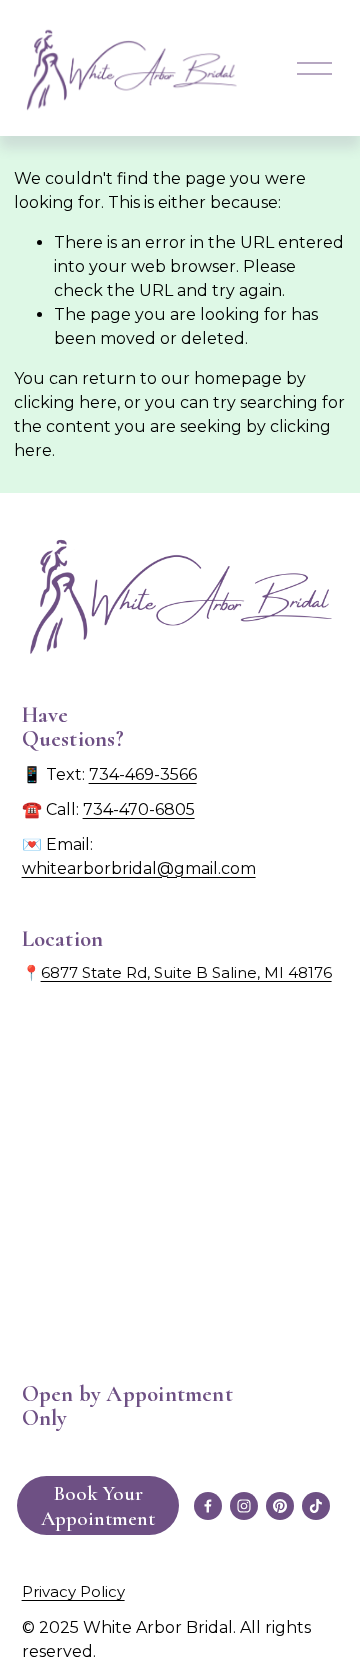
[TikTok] (316, 1506)
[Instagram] (244, 1506)
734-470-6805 (139, 809)
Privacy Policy (73, 1592)
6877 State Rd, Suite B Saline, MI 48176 (186, 973)
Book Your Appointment (98, 1506)
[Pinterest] (280, 1506)
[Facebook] (208, 1506)
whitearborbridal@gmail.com (139, 868)
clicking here (65, 402)
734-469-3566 (143, 774)
